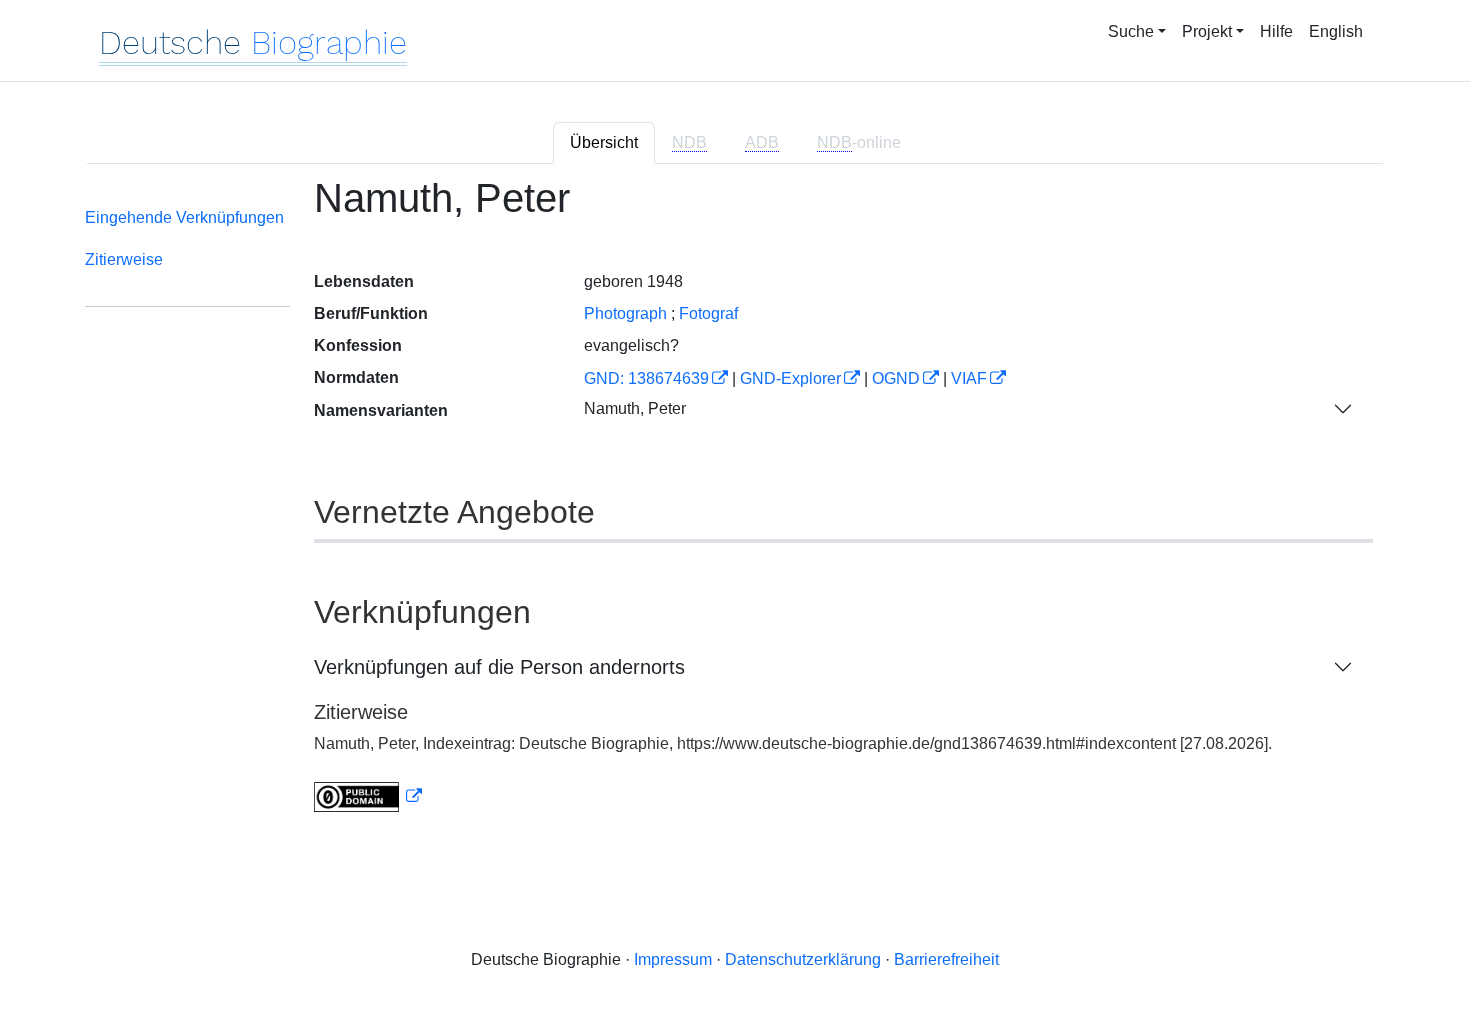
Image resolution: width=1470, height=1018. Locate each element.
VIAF (969, 378)
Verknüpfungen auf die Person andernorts (499, 667)
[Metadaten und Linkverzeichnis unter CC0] (368, 796)
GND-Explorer (790, 378)
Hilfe (1276, 31)
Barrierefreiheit (946, 959)
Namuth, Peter (635, 408)
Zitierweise (124, 259)
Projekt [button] (1207, 31)
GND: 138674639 (646, 378)
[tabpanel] (735, 506)
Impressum (673, 959)
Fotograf (708, 313)
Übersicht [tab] (604, 142)
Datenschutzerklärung (803, 959)
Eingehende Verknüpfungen (184, 217)
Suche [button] (1131, 31)
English (1336, 31)
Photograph (625, 313)
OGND (896, 378)
